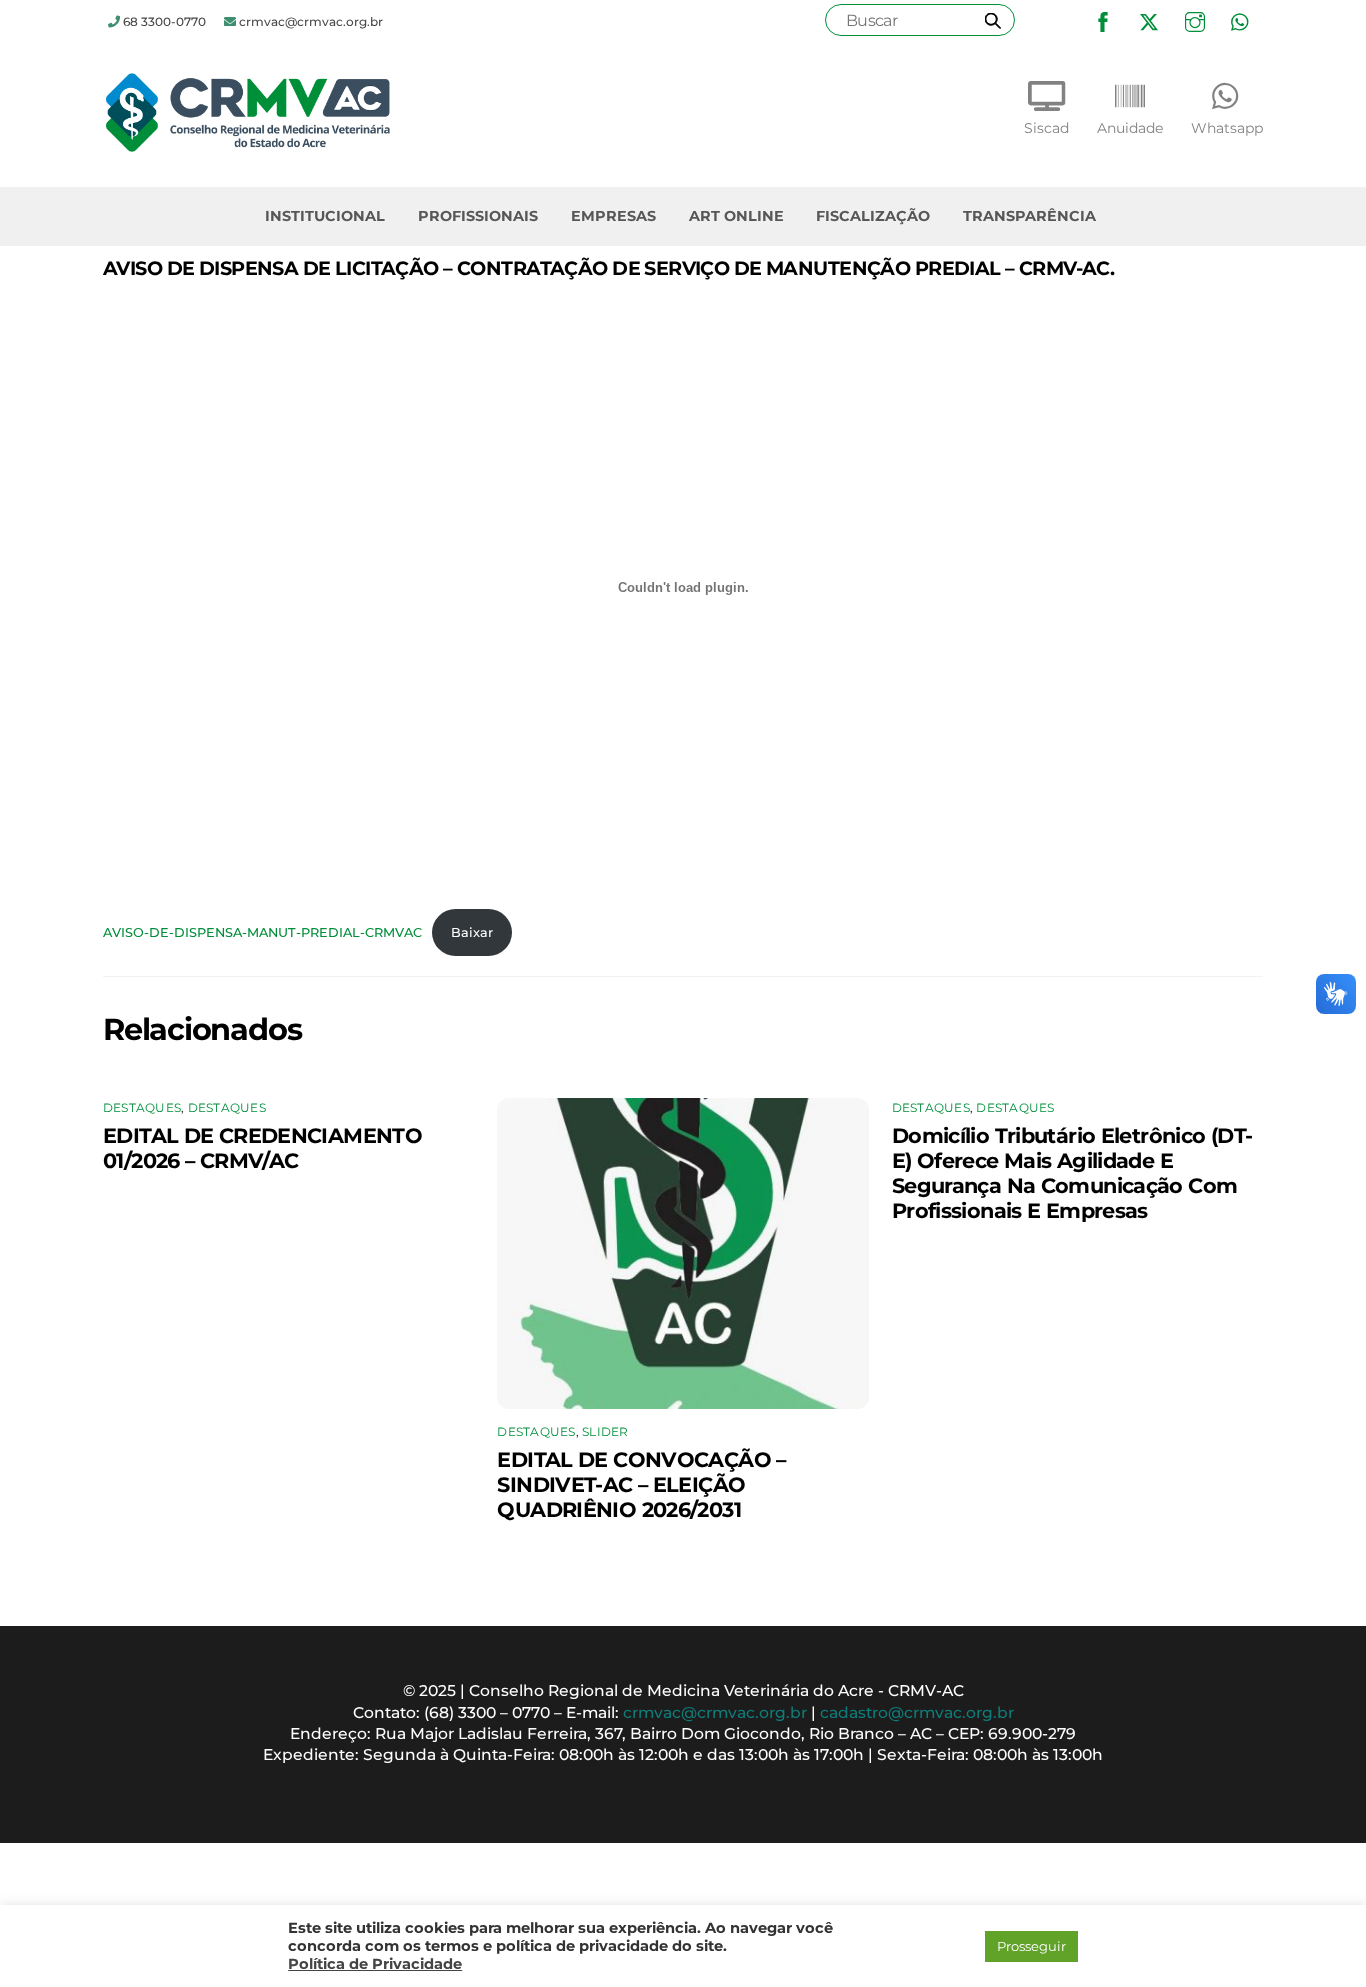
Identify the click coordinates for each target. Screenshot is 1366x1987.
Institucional (325, 216)
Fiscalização (873, 216)
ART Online (736, 216)
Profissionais (478, 216)
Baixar (472, 932)
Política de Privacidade (375, 1964)
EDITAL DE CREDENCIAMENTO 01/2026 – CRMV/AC (262, 1148)
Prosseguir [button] (1031, 1946)
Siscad (1046, 128)
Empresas (613, 216)
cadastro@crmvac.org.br (917, 1712)
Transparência (1029, 216)
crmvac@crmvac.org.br (715, 1712)
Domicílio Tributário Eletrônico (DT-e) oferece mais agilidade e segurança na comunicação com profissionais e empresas (1072, 1173)
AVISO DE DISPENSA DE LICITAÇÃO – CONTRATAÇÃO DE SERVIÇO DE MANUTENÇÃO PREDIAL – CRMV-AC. (608, 268)
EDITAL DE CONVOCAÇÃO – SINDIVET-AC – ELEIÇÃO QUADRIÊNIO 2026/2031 (641, 1484)
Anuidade (1130, 128)
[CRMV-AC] (248, 146)
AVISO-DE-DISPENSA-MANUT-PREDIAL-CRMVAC (262, 932)
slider (605, 1431)
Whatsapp (1227, 128)
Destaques (142, 1107)
